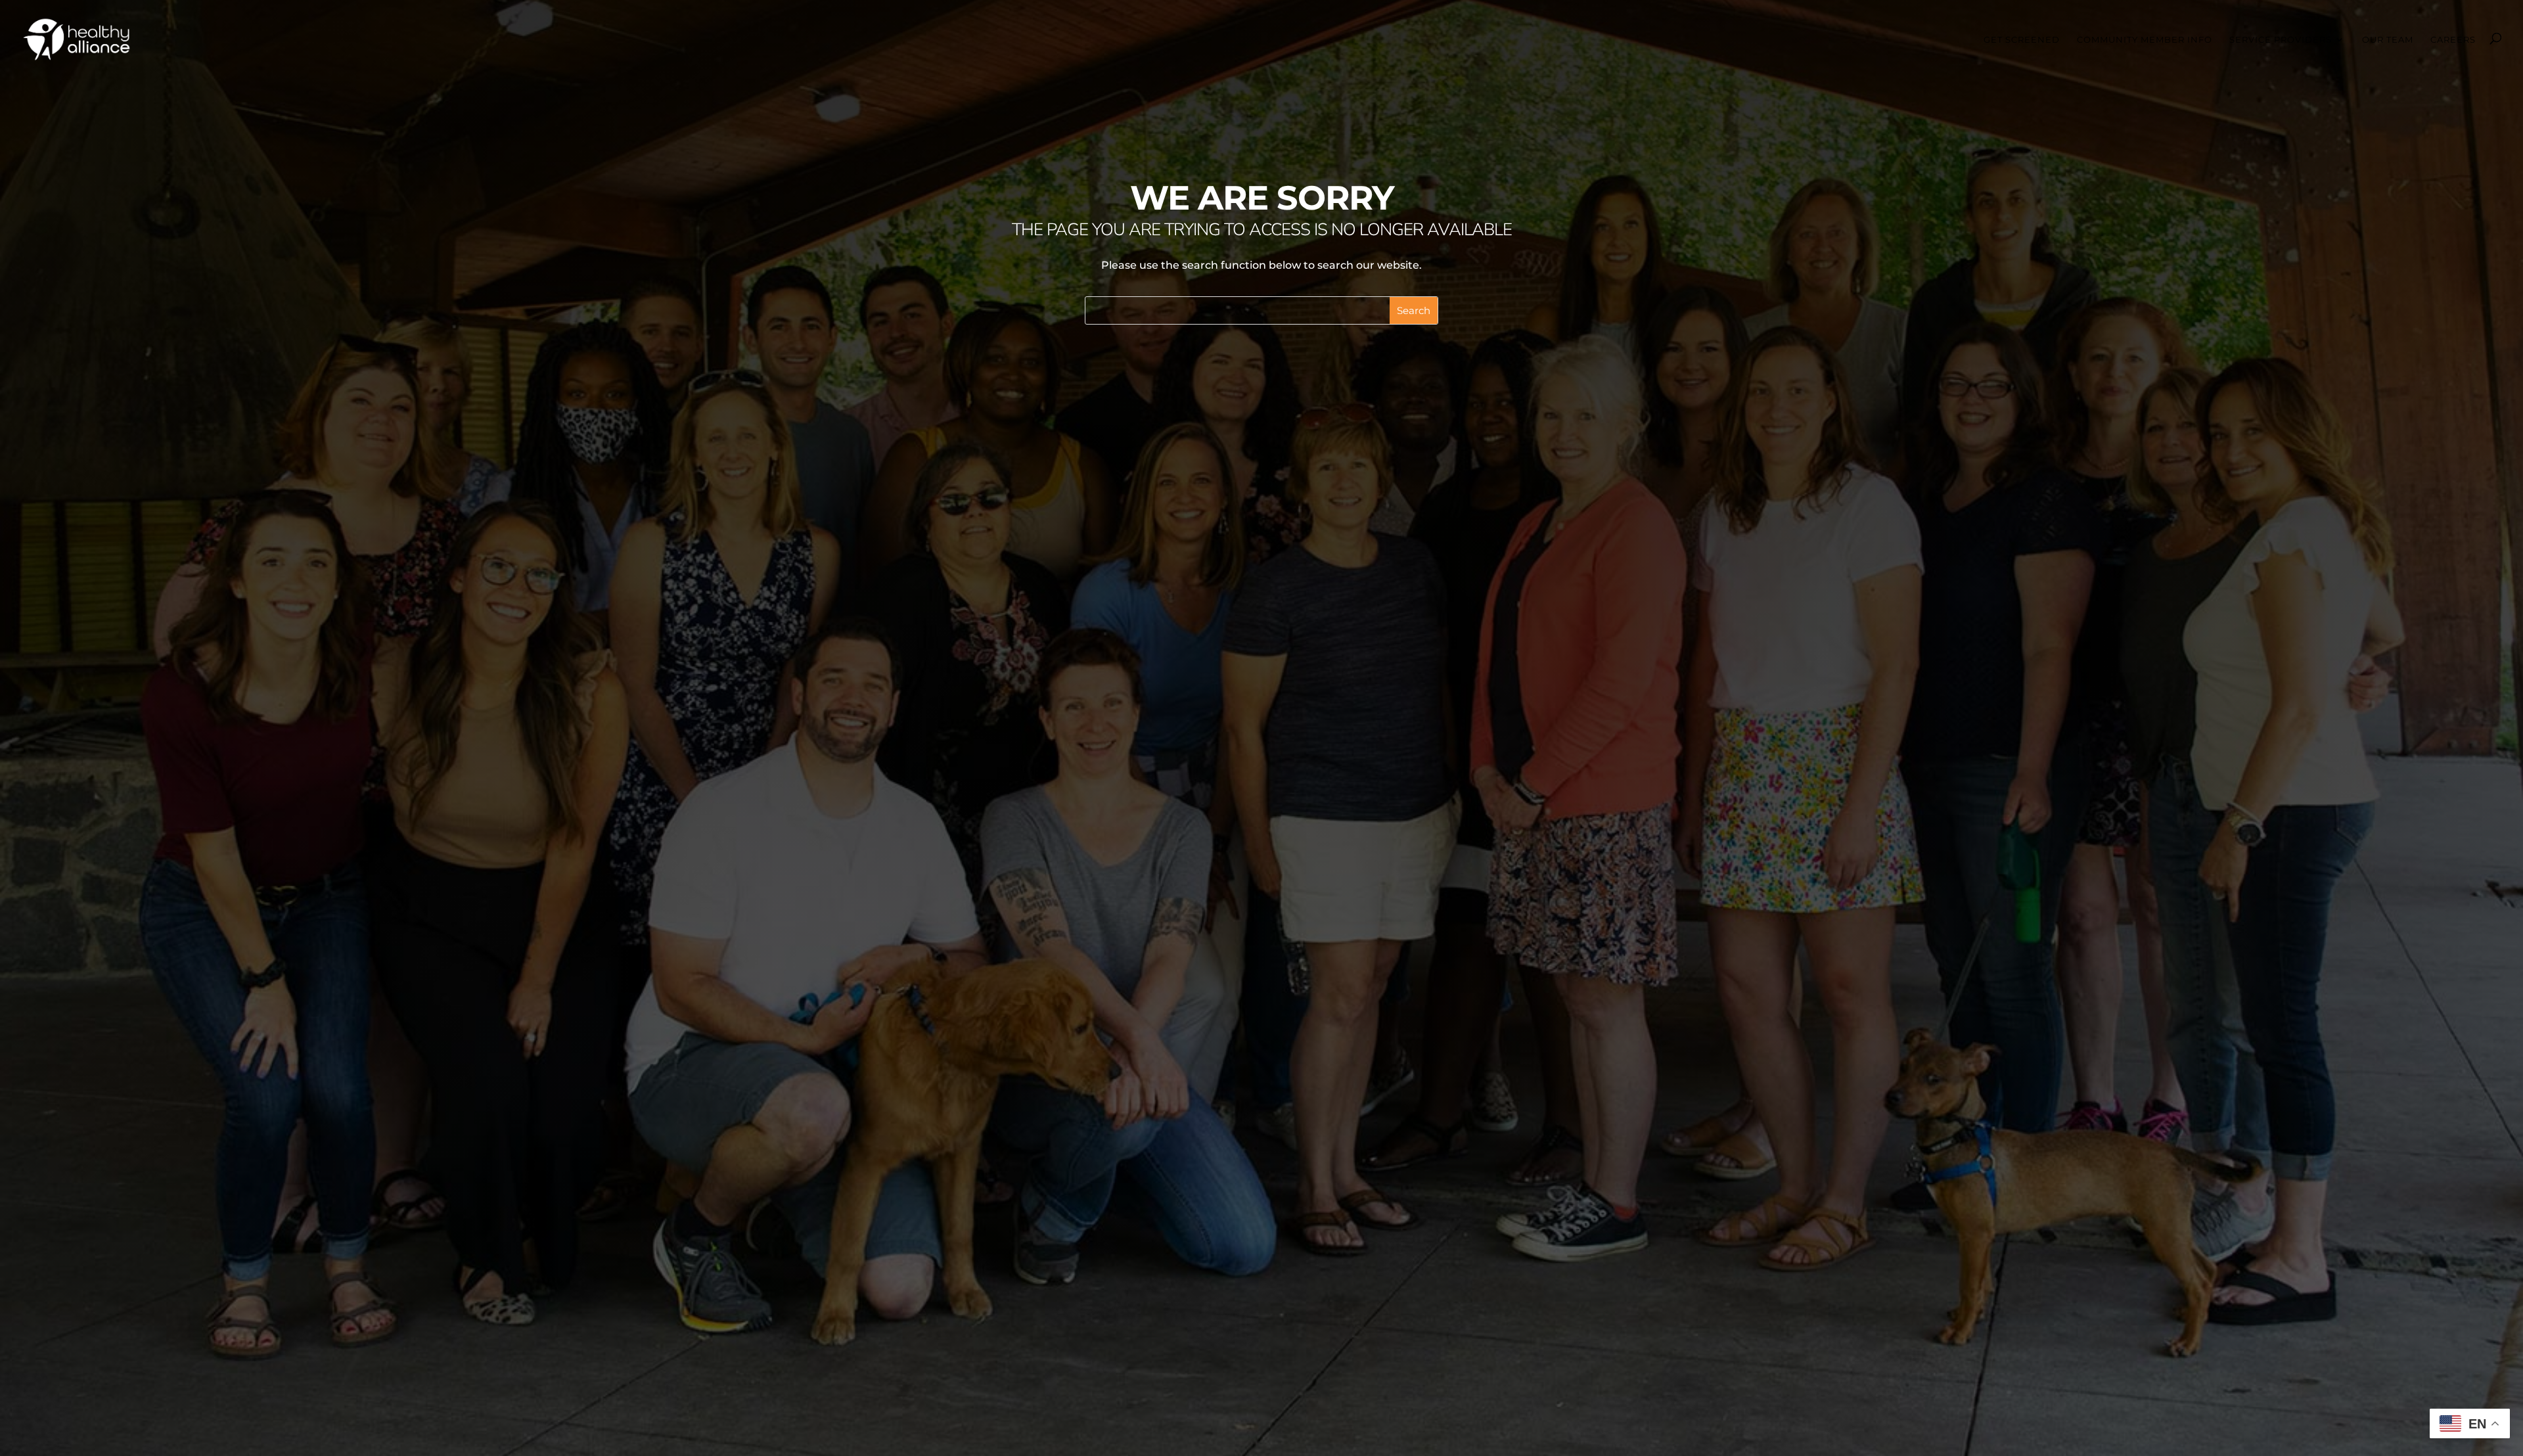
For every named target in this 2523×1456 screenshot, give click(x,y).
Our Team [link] (2388, 40)
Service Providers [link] (2281, 40)
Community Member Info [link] (2145, 40)
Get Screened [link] (2022, 40)
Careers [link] (2453, 40)
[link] (77, 38)
